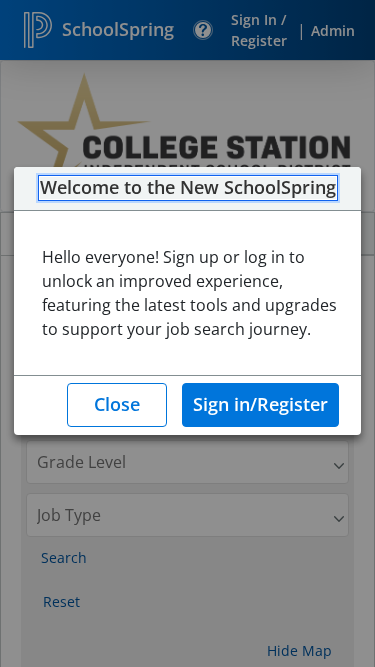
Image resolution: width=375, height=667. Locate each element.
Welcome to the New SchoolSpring (188, 188)
